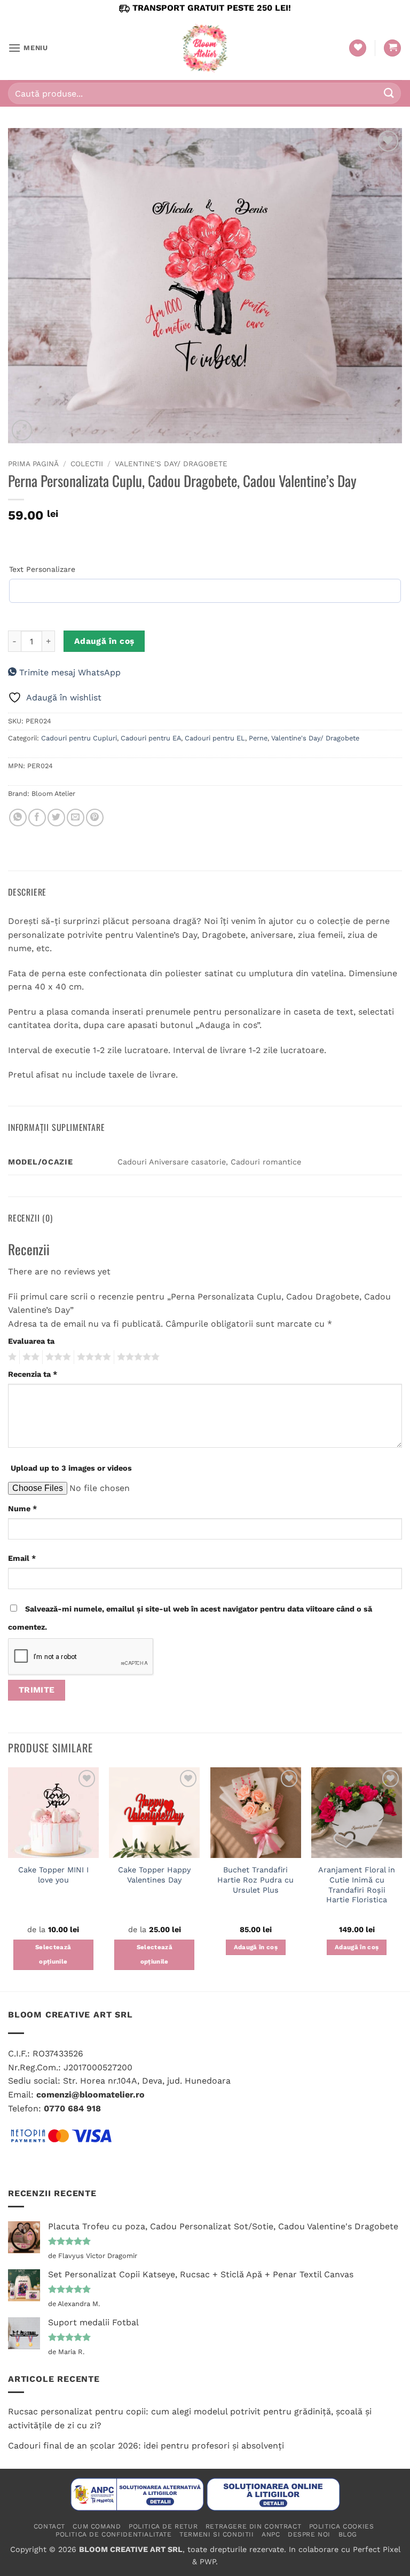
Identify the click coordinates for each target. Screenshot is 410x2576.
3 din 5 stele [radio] (57, 1357)
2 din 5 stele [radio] (29, 1357)
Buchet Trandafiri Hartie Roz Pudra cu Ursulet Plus (255, 1880)
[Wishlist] (358, 48)
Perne (258, 738)
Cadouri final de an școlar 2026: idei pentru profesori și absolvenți (146, 2446)
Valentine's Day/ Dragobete (171, 464)
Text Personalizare (42, 569)
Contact (49, 2526)
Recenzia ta (33, 1374)
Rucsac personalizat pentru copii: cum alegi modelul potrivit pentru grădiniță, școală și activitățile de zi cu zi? (190, 2418)
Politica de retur (163, 2526)
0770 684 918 (72, 2108)
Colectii (87, 464)
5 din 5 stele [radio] (137, 1357)
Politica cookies (342, 2526)
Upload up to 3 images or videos (71, 1468)
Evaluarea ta (31, 1341)
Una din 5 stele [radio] (11, 1357)
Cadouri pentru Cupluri (79, 738)
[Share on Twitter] (56, 818)
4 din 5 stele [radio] (92, 1357)
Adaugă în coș (104, 641)
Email (22, 1558)
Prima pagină (33, 464)
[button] (28, 48)
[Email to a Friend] (76, 818)
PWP (208, 2562)
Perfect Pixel (376, 2549)
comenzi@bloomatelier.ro (90, 2095)
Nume (22, 1509)
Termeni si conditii (217, 2534)
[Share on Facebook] (37, 818)
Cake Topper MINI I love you (53, 1875)
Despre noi (309, 2534)
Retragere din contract (253, 2526)
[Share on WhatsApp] (18, 818)
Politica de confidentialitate (114, 2534)
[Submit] (389, 93)
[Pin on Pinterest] (95, 818)
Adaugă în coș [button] (256, 1947)
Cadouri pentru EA (151, 738)
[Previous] (9, 1878)
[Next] (401, 1878)
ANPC (271, 2534)
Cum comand (97, 2526)
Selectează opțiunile (53, 1955)
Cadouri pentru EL (215, 738)
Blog (348, 2534)
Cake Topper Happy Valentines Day (154, 1875)
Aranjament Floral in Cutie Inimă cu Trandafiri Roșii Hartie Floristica (357, 1885)
